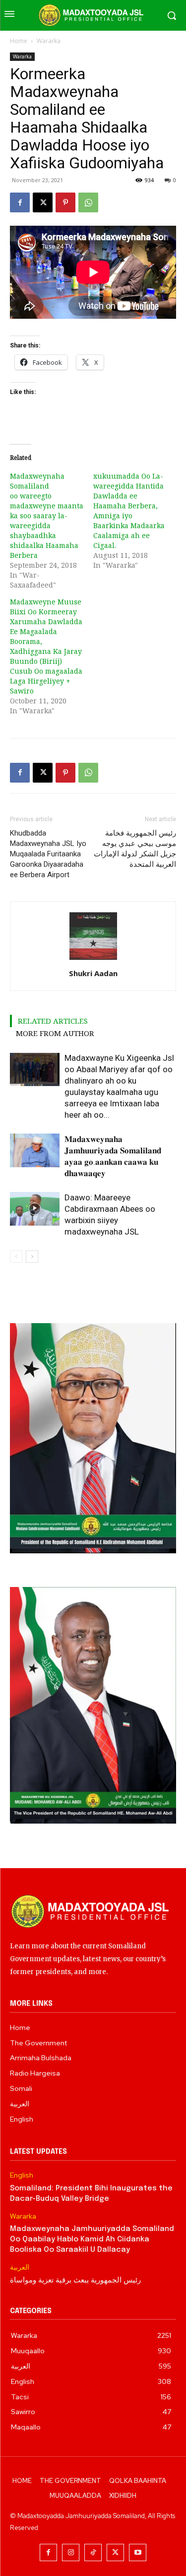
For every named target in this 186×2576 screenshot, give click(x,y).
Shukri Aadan (93, 973)
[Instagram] (71, 2552)
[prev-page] (16, 1257)
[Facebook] (20, 202)
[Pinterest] (65, 202)
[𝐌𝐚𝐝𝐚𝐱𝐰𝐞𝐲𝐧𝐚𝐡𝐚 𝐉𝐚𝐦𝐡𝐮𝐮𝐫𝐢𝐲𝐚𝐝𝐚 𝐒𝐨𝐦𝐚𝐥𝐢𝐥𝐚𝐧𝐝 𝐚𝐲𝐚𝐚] (35, 1151)
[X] (43, 202)
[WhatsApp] (88, 202)
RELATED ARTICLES (53, 1021)
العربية (20, 2267)
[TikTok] (93, 2552)
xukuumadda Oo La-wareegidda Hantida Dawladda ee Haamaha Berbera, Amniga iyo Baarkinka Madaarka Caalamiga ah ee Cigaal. (129, 511)
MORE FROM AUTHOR (55, 1033)
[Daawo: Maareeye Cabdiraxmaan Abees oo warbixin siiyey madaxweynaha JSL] (35, 1209)
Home (19, 41)
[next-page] (32, 1257)
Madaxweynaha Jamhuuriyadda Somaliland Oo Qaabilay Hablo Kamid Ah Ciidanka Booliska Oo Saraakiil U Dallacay (92, 2239)
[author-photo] (93, 960)
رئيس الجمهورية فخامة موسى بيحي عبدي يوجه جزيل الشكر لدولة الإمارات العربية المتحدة (135, 849)
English (22, 2175)
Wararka (49, 41)
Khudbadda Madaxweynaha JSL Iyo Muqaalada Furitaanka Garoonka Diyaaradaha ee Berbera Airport (48, 854)
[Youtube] (138, 2552)
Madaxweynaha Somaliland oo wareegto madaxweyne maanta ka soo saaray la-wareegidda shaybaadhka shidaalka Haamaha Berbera (47, 516)
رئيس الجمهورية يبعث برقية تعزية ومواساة (75, 2280)
